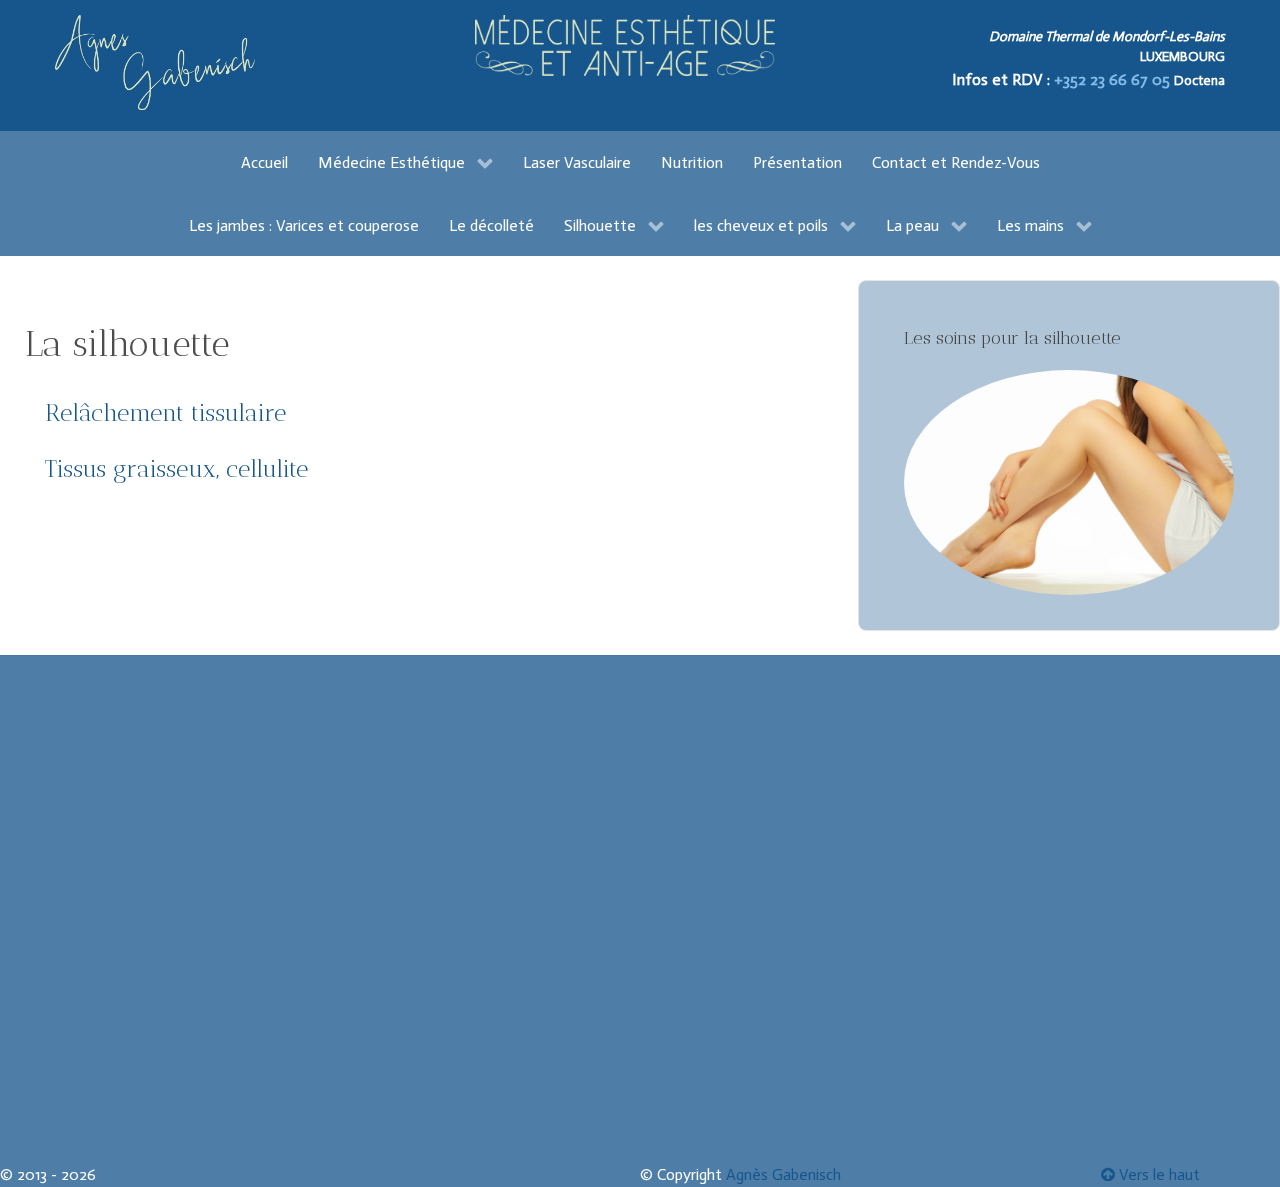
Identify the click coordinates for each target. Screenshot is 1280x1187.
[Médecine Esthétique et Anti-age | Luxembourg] (625, 45)
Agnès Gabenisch (783, 1174)
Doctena (1199, 80)
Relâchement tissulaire (165, 412)
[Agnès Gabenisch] (155, 62)
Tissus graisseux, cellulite (176, 468)
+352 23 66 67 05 (1114, 79)
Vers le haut (1157, 1174)
